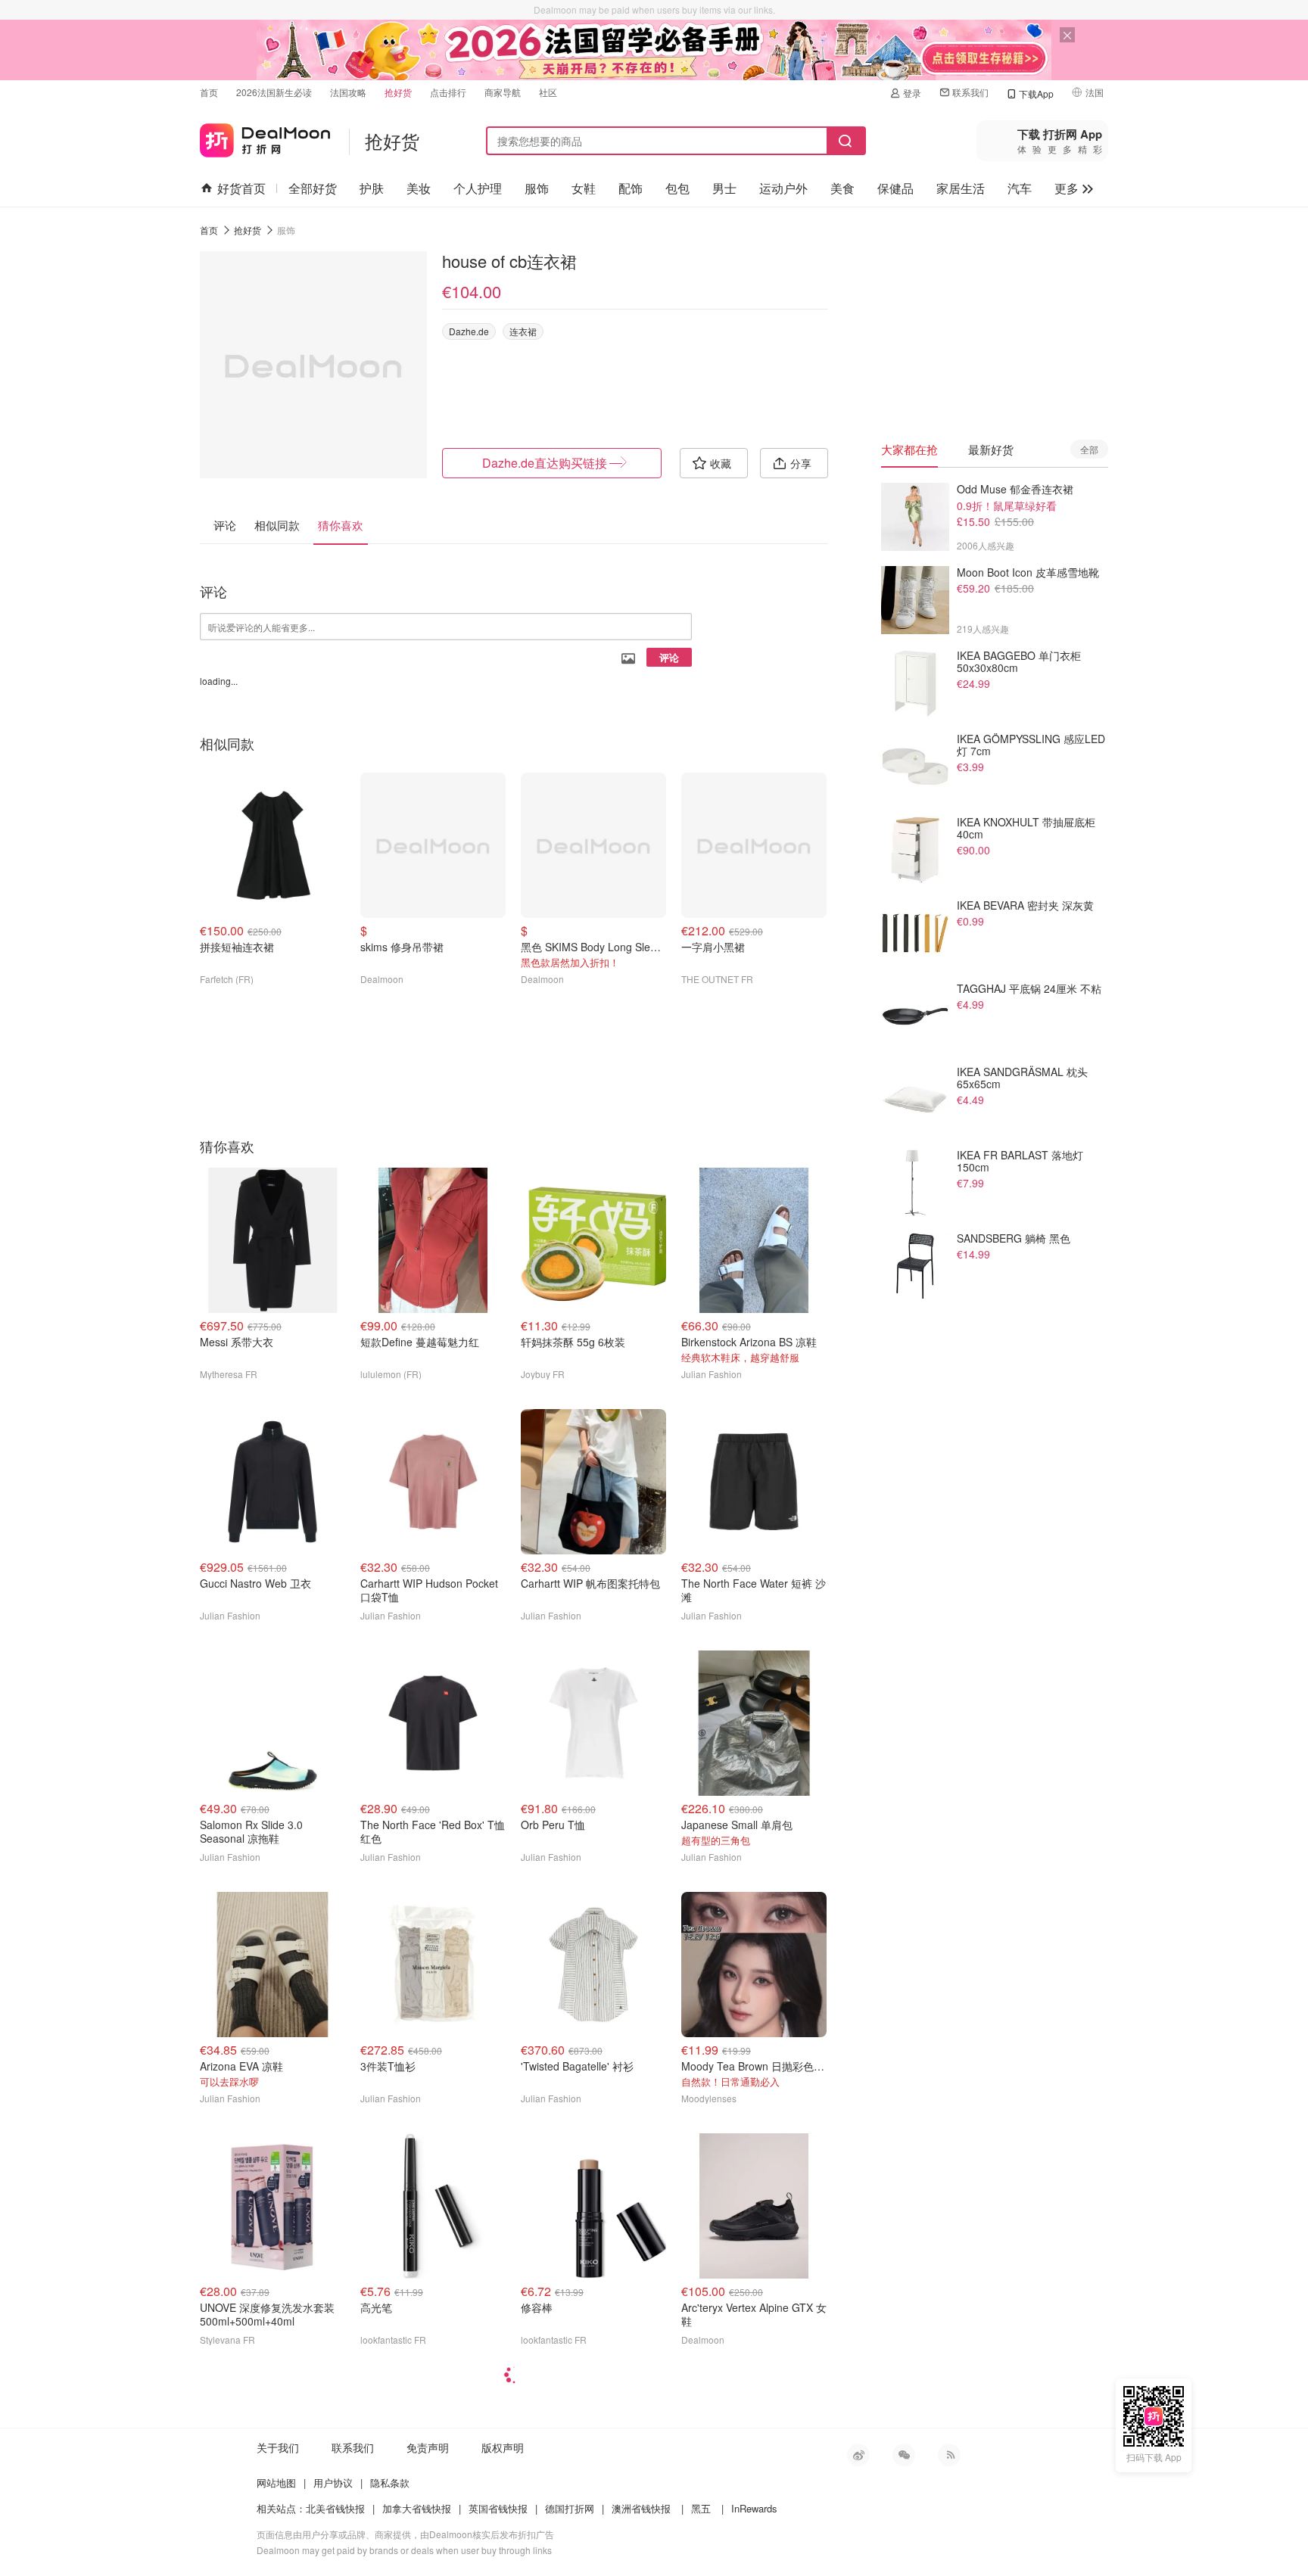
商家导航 (503, 92)
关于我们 (278, 2447)
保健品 (895, 188)
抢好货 (398, 92)
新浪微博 (858, 2455)
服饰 (537, 188)
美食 (842, 188)
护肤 (372, 188)
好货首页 (241, 188)
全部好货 (313, 188)
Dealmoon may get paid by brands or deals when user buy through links (404, 2550)
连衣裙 (523, 331)
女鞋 (584, 188)
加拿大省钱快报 (417, 2508)
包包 (677, 188)
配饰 (631, 188)
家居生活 (961, 188)
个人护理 (478, 188)
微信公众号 (904, 2455)
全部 (1089, 449)
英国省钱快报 (498, 2508)
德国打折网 (570, 2508)
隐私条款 (390, 2483)
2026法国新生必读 (274, 92)
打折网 (265, 137)
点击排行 (448, 92)
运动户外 (783, 188)
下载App (1036, 93)
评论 (669, 657)
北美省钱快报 (335, 2508)
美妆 (419, 188)
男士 (724, 188)
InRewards (754, 2508)
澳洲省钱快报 (641, 2508)
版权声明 (503, 2447)
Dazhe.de (469, 331)
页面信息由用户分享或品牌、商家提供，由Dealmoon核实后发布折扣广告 (405, 2534)
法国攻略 (348, 92)
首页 (209, 92)
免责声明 (428, 2447)
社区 (548, 92)
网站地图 (276, 2483)
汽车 (1020, 188)
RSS (949, 2455)
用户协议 (333, 2483)
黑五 (701, 2508)
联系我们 (970, 92)
